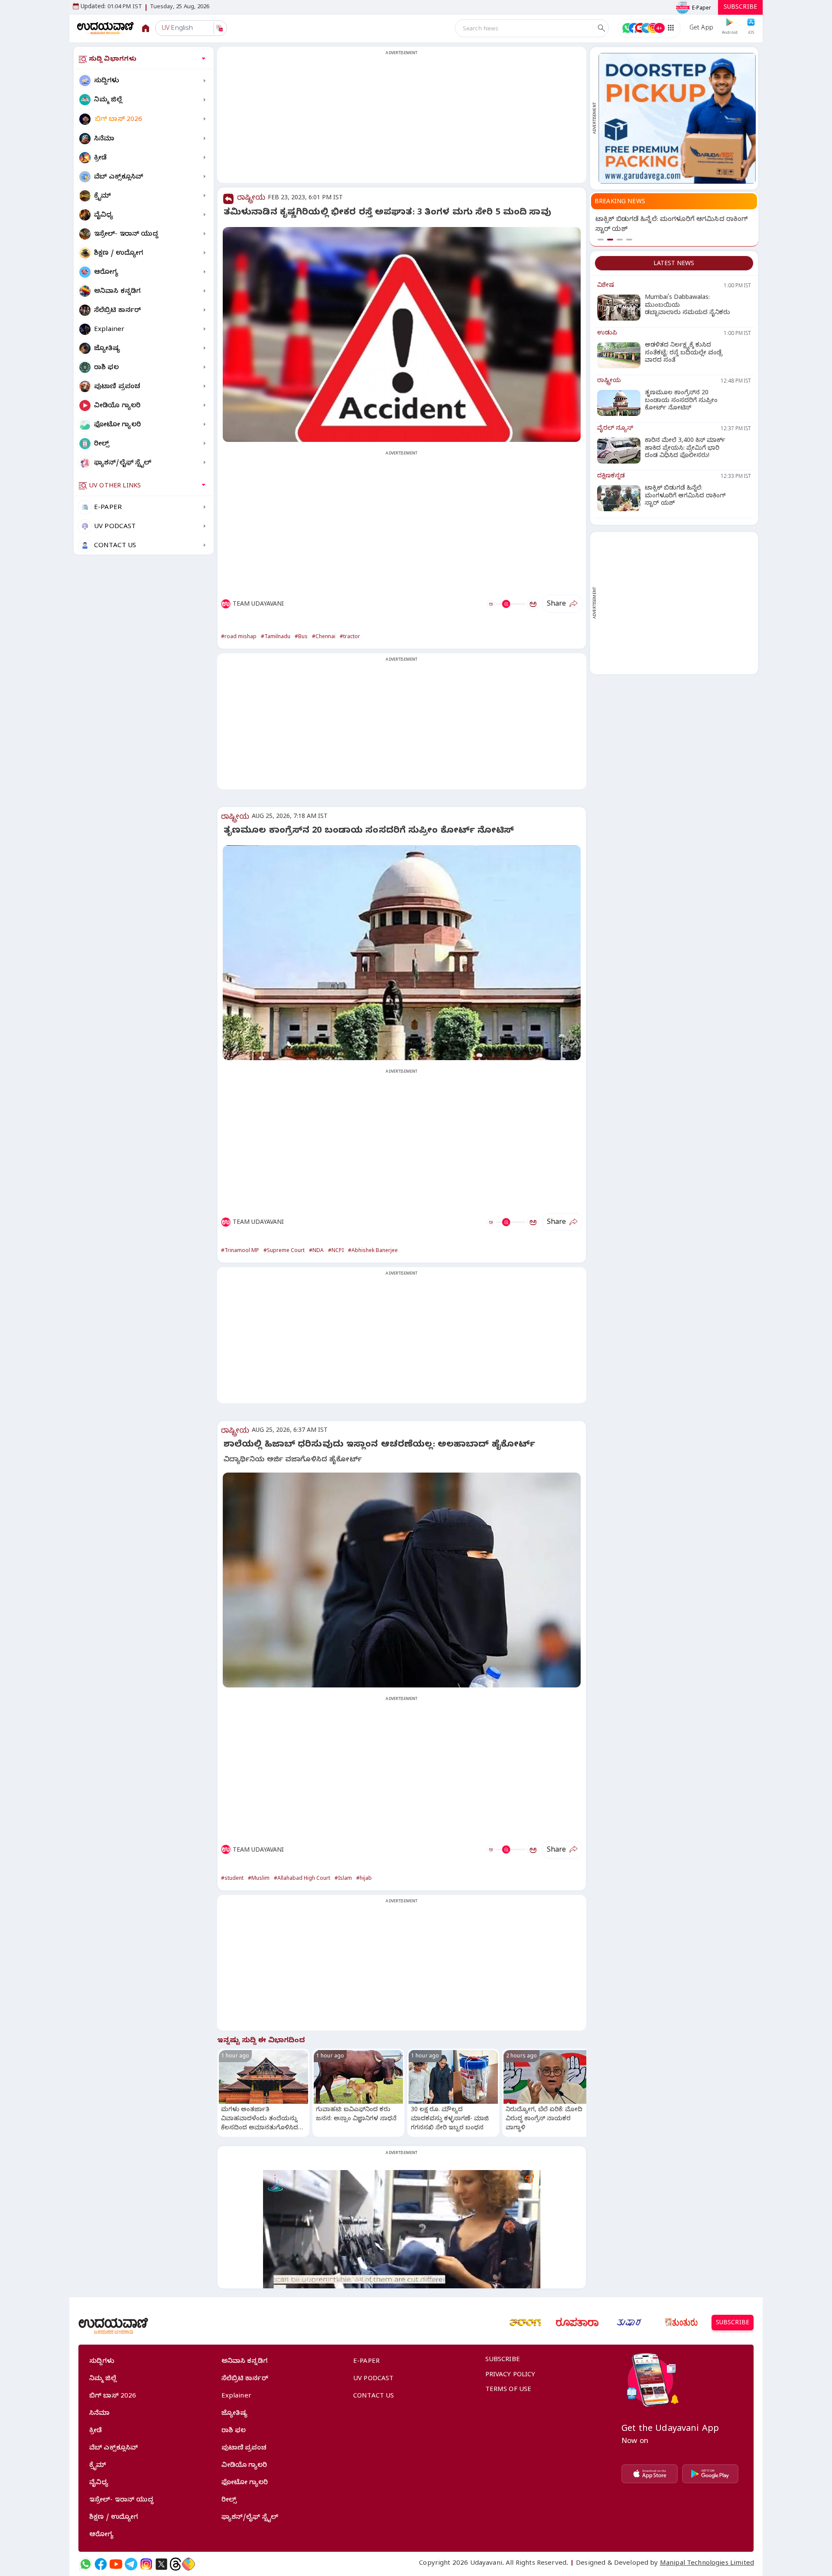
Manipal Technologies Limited (707, 2564)
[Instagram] (146, 2564)
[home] (106, 28)
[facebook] (101, 2564)
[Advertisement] (402, 120)
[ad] (677, 118)
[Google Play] (710, 2474)
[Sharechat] (188, 2564)
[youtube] (116, 2564)
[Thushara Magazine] (629, 2323)
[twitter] (161, 2564)
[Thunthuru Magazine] (681, 2323)
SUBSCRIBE (740, 8)
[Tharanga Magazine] (525, 2323)
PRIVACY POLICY (510, 2375)
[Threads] (175, 2564)
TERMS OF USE (509, 2390)
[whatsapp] (86, 2564)
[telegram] (131, 2564)
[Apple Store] (650, 2474)
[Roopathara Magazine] (577, 2323)
